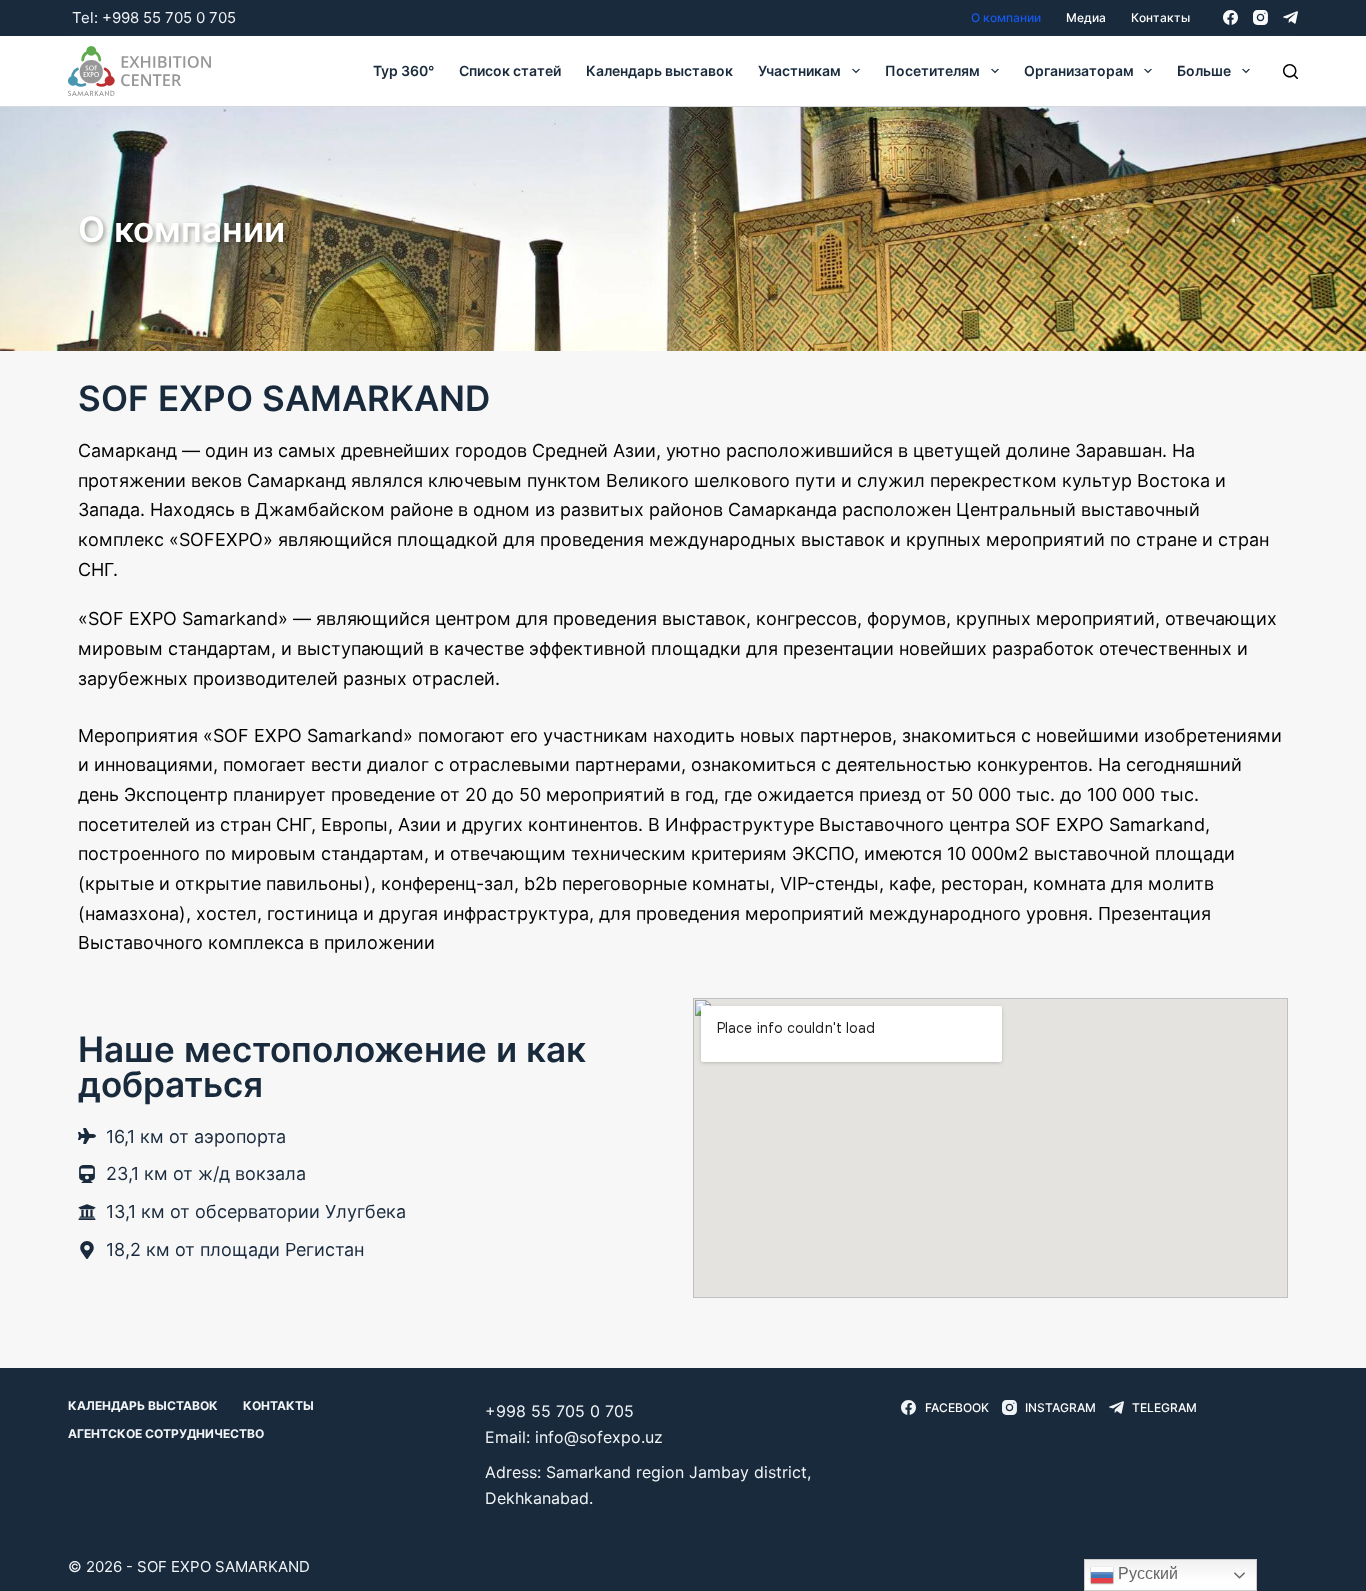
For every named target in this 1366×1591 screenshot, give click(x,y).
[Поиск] (1290, 71)
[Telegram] (1290, 17)
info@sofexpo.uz (599, 1437)
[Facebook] (1230, 17)
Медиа (1086, 17)
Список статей (510, 70)
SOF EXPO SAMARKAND (223, 1566)
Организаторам (1079, 70)
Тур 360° (403, 70)
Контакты (1160, 17)
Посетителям (932, 70)
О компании (1006, 17)
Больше (1204, 70)
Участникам (799, 70)
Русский (1146, 1573)
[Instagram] (1260, 17)
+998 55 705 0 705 (169, 17)
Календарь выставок (659, 70)
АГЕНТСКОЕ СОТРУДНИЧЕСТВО (166, 1433)
